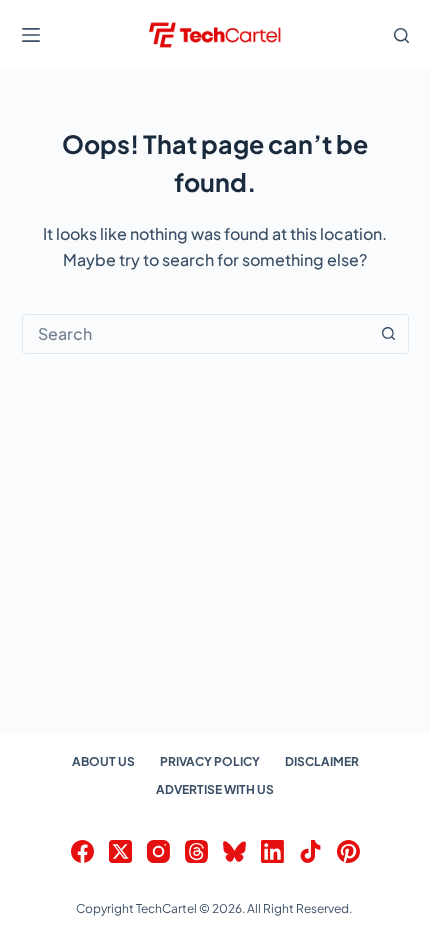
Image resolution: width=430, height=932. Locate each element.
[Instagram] (158, 851)
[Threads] (196, 851)
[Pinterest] (348, 851)
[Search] (401, 35)
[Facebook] (82, 851)
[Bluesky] (234, 851)
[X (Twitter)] (120, 851)
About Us (103, 761)
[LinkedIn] (272, 851)
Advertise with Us (215, 789)
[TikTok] (310, 851)
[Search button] (389, 334)
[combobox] (196, 334)
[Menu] (31, 35)
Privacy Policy (210, 761)
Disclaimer (322, 761)
